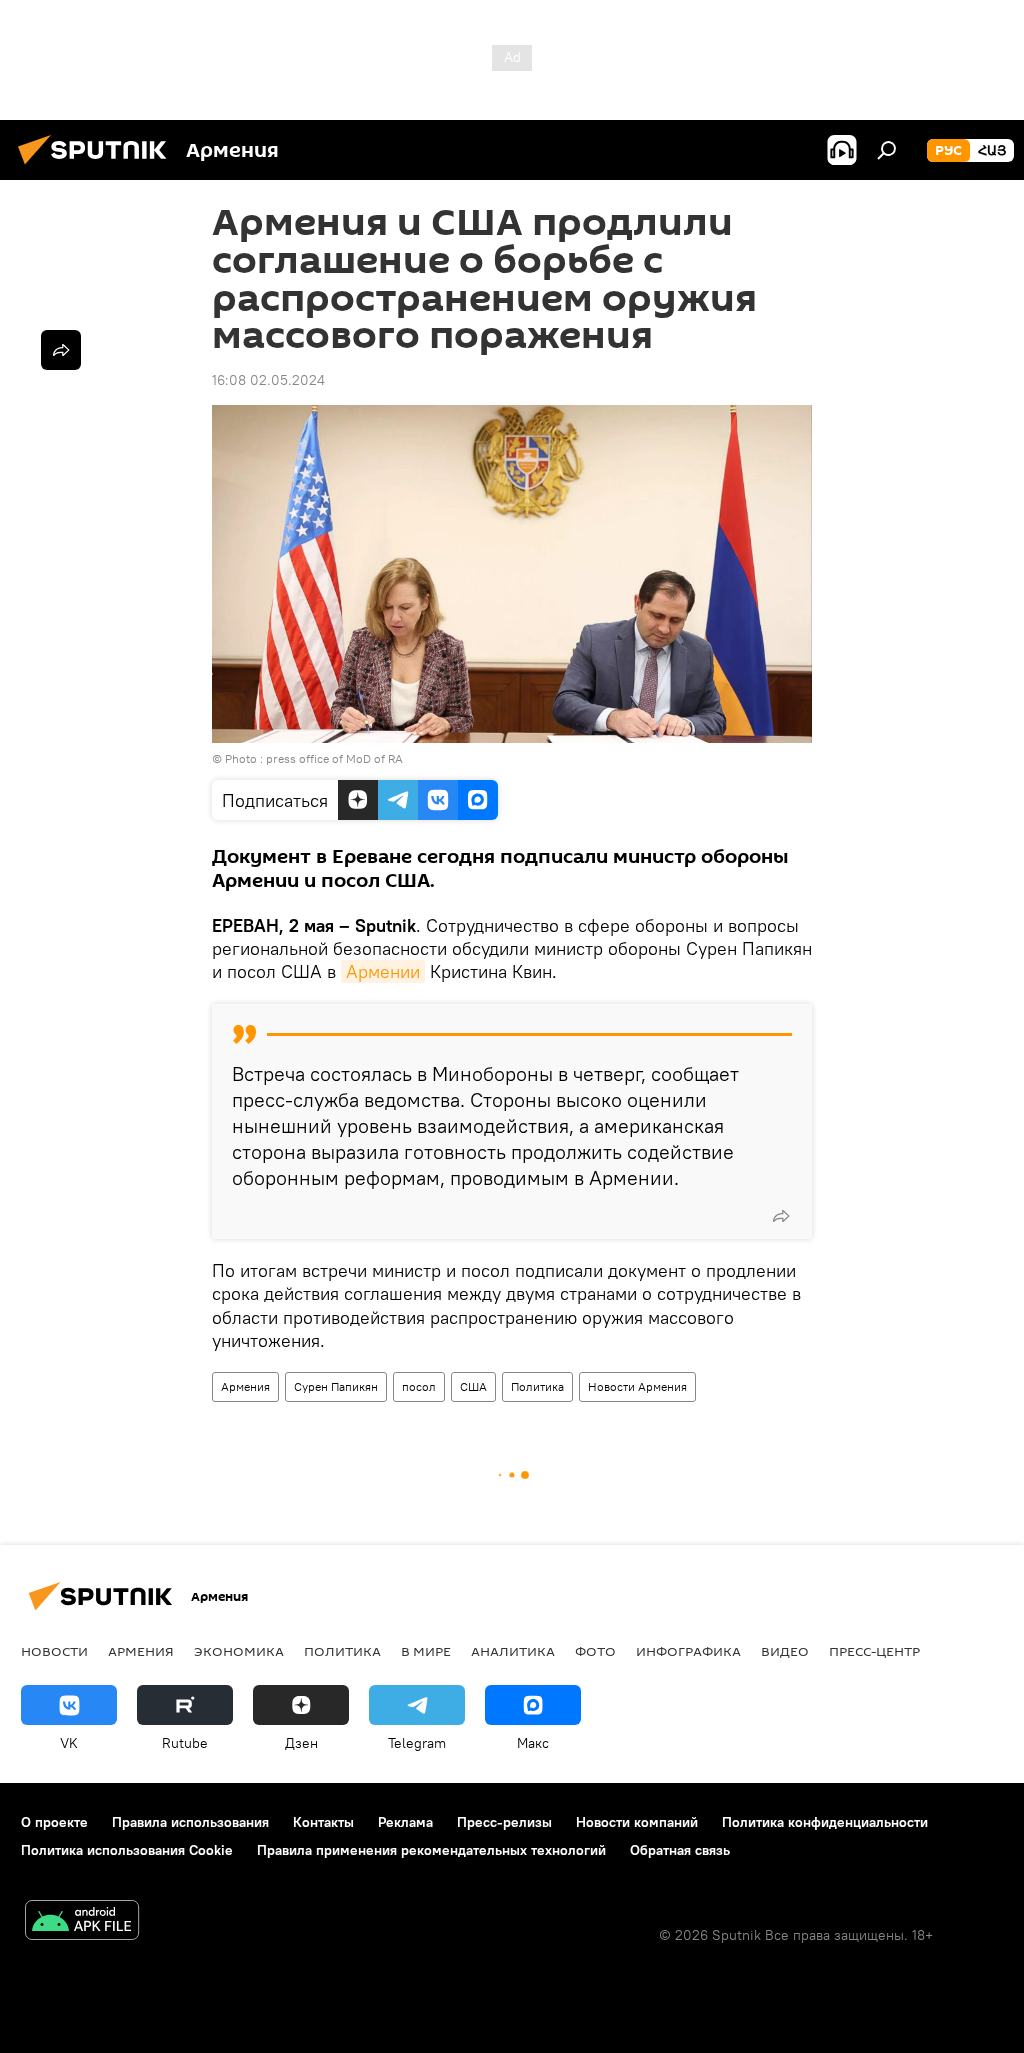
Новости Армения (637, 1386)
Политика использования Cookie (127, 1850)
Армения (245, 1386)
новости (54, 1651)
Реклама (405, 1822)
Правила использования (190, 1822)
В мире (426, 1651)
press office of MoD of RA (334, 758)
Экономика (239, 1651)
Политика (537, 1386)
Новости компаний (637, 1822)
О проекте (54, 1822)
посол (419, 1386)
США (473, 1386)
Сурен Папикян (336, 1386)
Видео (785, 1651)
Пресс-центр (874, 1651)
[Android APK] (82, 1922)
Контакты (323, 1822)
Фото (595, 1651)
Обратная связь (680, 1850)
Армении (383, 971)
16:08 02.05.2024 (268, 380)
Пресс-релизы (504, 1822)
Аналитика (513, 1651)
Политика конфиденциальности (825, 1822)
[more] (781, 1216)
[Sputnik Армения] (98, 167)
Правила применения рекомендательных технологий (431, 1850)
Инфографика (688, 1651)
